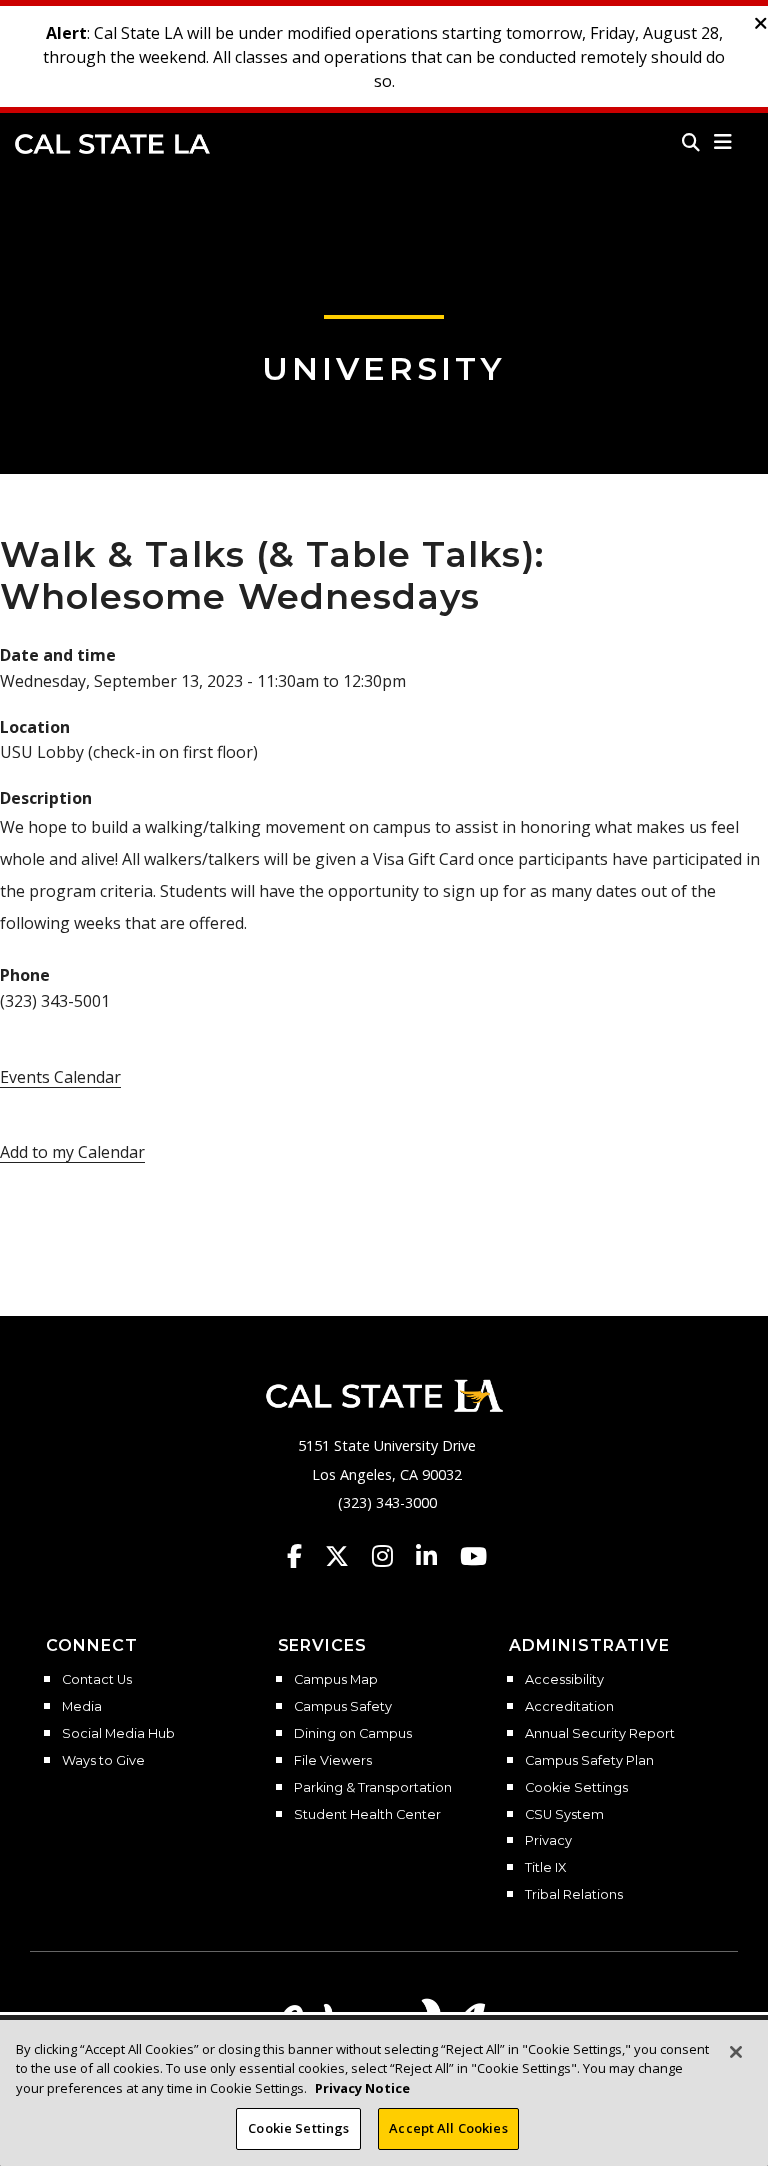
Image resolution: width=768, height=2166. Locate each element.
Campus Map (336, 1680)
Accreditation (569, 1707)
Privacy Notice (362, 2088)
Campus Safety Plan (589, 1761)
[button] (723, 142)
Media (82, 1707)
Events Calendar (60, 1077)
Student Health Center (367, 1815)
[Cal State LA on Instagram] (392, 1556)
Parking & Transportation (373, 1788)
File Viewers (333, 1761)
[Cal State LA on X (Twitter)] (346, 1556)
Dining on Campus (353, 1734)
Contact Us (97, 1680)
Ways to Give (103, 1761)
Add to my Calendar (72, 1152)
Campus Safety (343, 1707)
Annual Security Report (600, 1734)
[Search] (691, 142)
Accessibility (564, 1680)
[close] (761, 24)
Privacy (548, 1841)
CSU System (564, 1815)
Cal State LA (112, 144)
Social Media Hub (118, 1734)
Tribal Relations (574, 1895)
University (384, 368)
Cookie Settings (576, 1788)
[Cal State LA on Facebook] (304, 1556)
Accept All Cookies (448, 2128)
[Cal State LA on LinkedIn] (436, 1556)
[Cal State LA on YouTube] (473, 1556)
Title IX (545, 1868)
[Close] (736, 2052)
